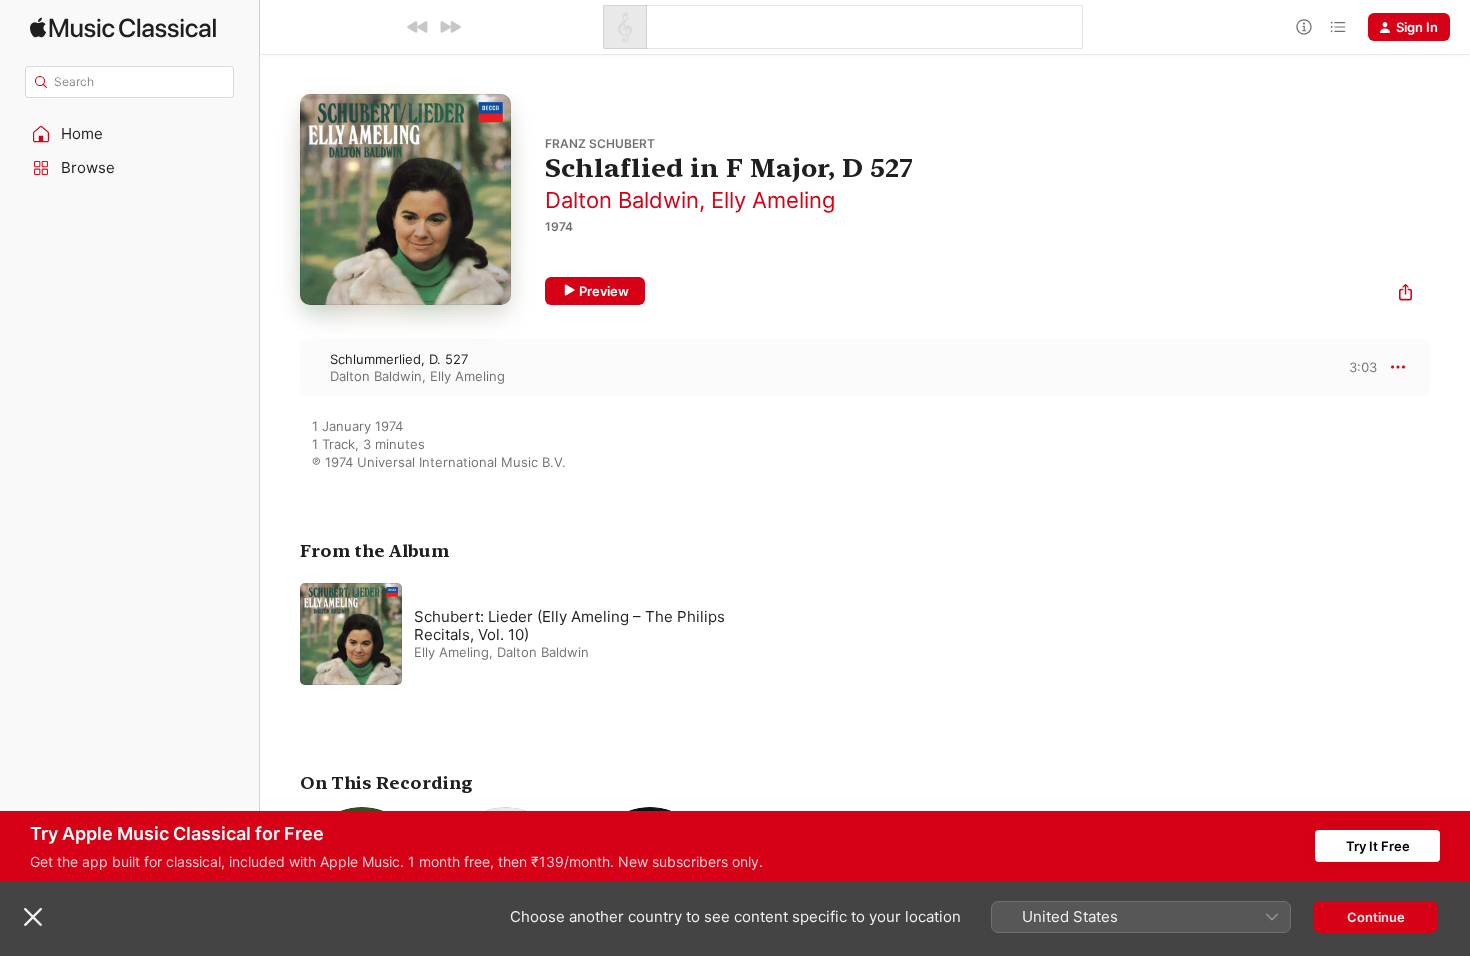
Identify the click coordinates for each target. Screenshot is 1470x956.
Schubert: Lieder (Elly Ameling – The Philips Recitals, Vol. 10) (569, 625)
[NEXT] (450, 27)
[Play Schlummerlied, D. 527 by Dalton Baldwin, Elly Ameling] (280, 367)
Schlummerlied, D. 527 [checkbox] (399, 359)
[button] (130, 134)
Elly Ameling (773, 200)
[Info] (1304, 27)
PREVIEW (1355, 367)
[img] (123, 27)
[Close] (33, 917)
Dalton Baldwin (622, 200)
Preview (604, 291)
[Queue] (1338, 27)
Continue (1376, 917)
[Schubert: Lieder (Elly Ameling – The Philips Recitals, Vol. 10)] (550, 634)
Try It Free (1378, 846)
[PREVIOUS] (418, 27)
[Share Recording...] (1405, 294)
